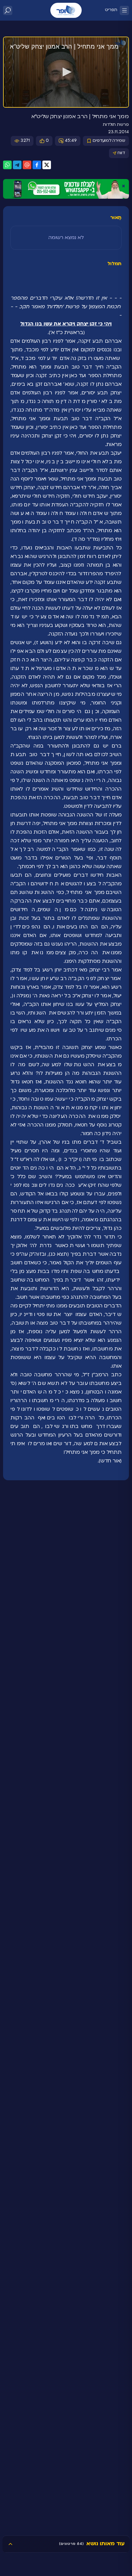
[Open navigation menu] (124, 10)
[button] (66, 72)
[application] (66, 72)
